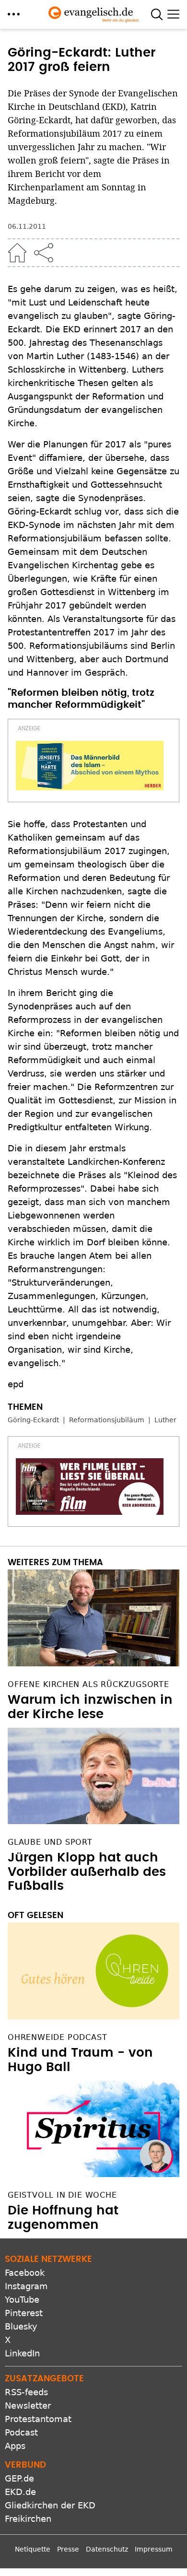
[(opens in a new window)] (90, 766)
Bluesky (21, 2326)
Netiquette (33, 2549)
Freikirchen (28, 2519)
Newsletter (28, 2406)
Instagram (26, 2286)
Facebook (25, 2273)
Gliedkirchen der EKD (50, 2505)
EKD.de (20, 2492)
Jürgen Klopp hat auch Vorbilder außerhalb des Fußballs (87, 1872)
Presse (68, 2549)
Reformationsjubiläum (107, 1420)
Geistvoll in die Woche (62, 2195)
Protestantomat (38, 2419)
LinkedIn (22, 2353)
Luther (165, 1420)
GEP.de (19, 2478)
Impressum (154, 2549)
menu (14, 14)
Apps (15, 2446)
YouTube (22, 2300)
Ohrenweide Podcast (57, 2037)
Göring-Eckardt (33, 1420)
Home (17, 253)
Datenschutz (107, 2549)
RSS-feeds (26, 2392)
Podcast (21, 2432)
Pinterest (24, 2313)
